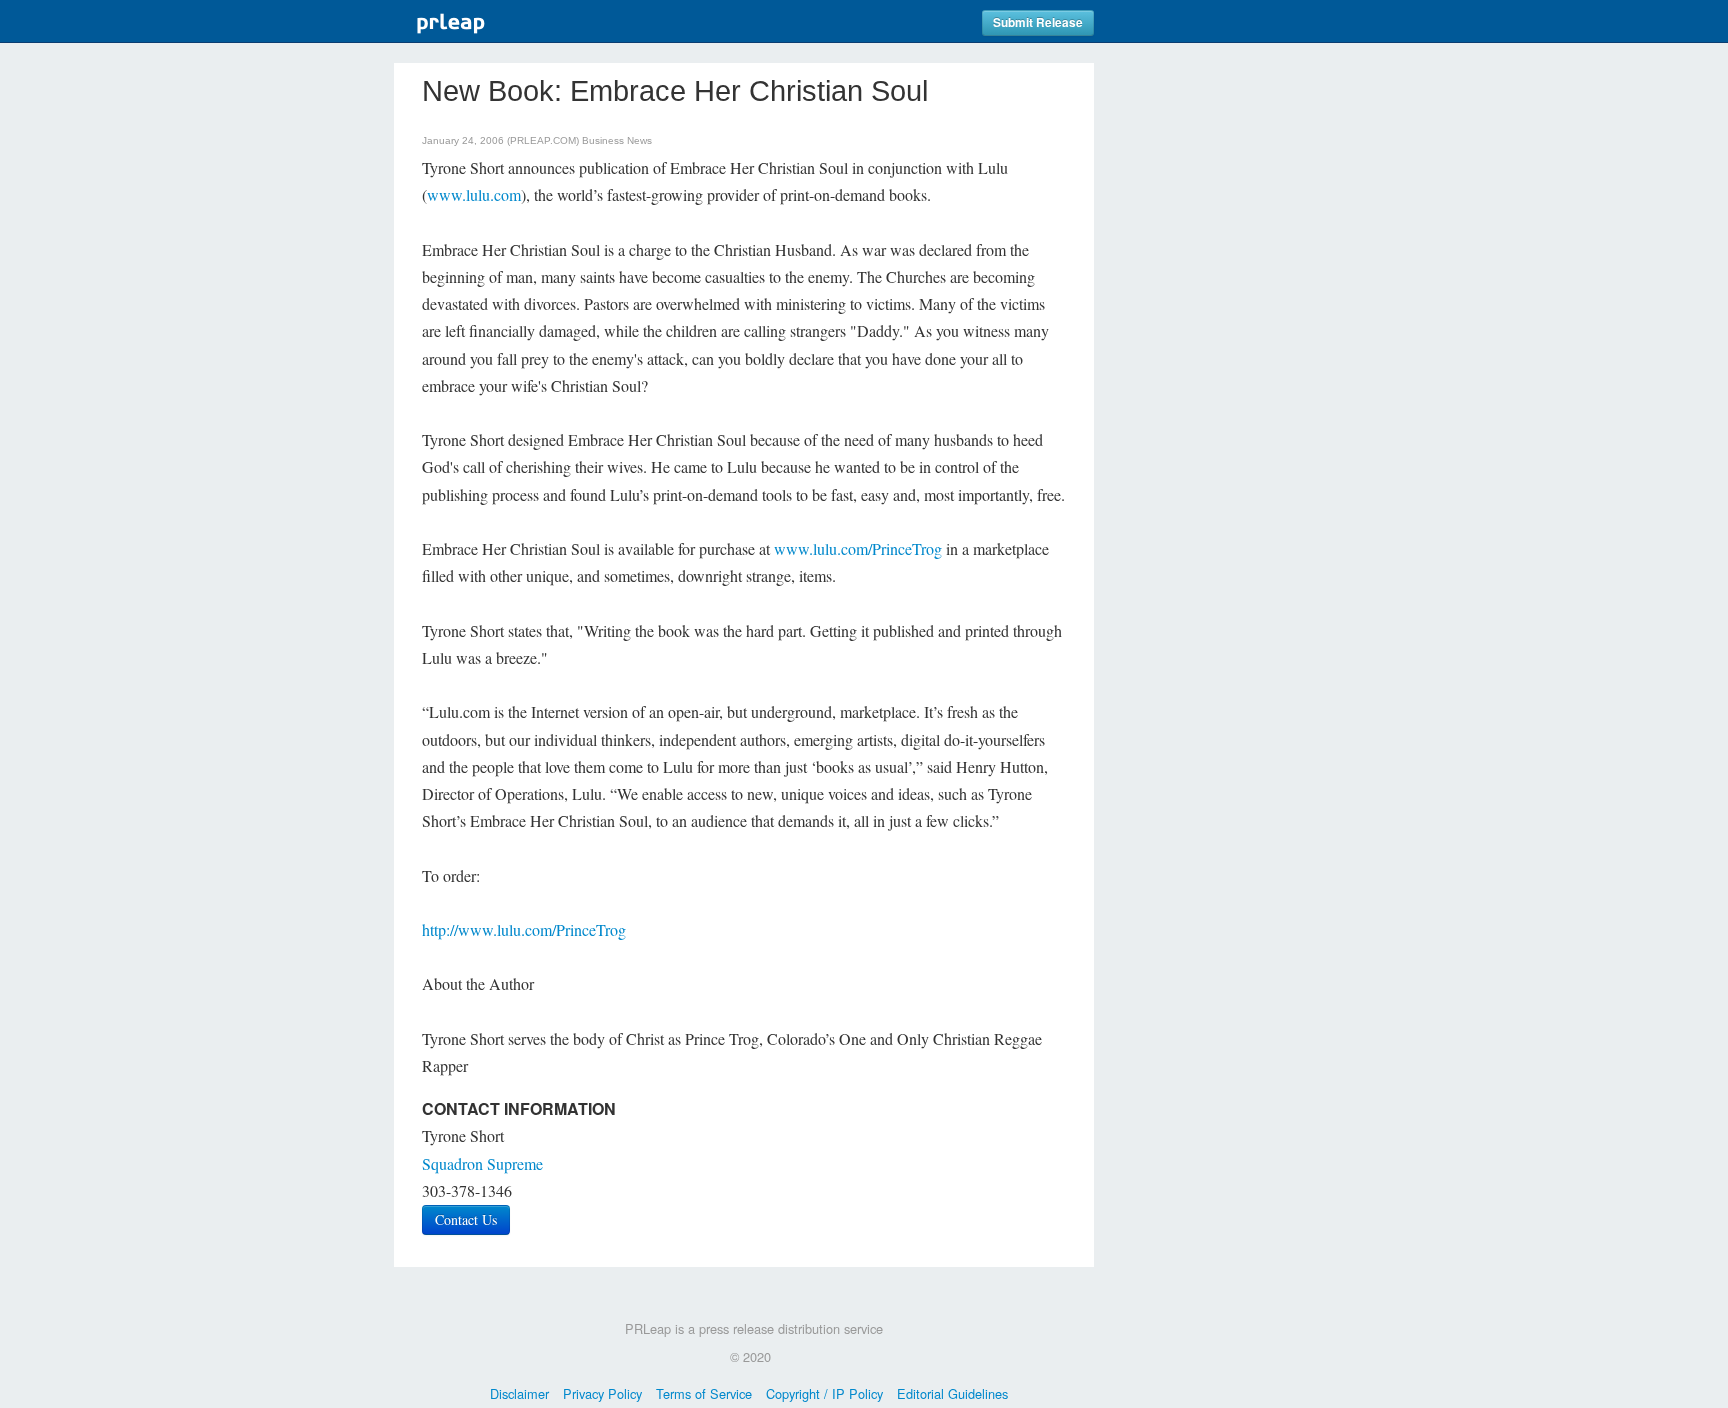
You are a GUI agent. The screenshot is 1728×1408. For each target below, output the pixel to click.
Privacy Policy (602, 1393)
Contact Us (466, 1219)
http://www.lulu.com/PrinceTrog (524, 929)
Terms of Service (704, 1393)
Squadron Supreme (482, 1163)
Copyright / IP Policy (824, 1393)
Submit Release (1038, 22)
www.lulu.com (474, 194)
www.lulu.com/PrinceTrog (858, 548)
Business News (617, 140)
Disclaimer (519, 1393)
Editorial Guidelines (952, 1393)
